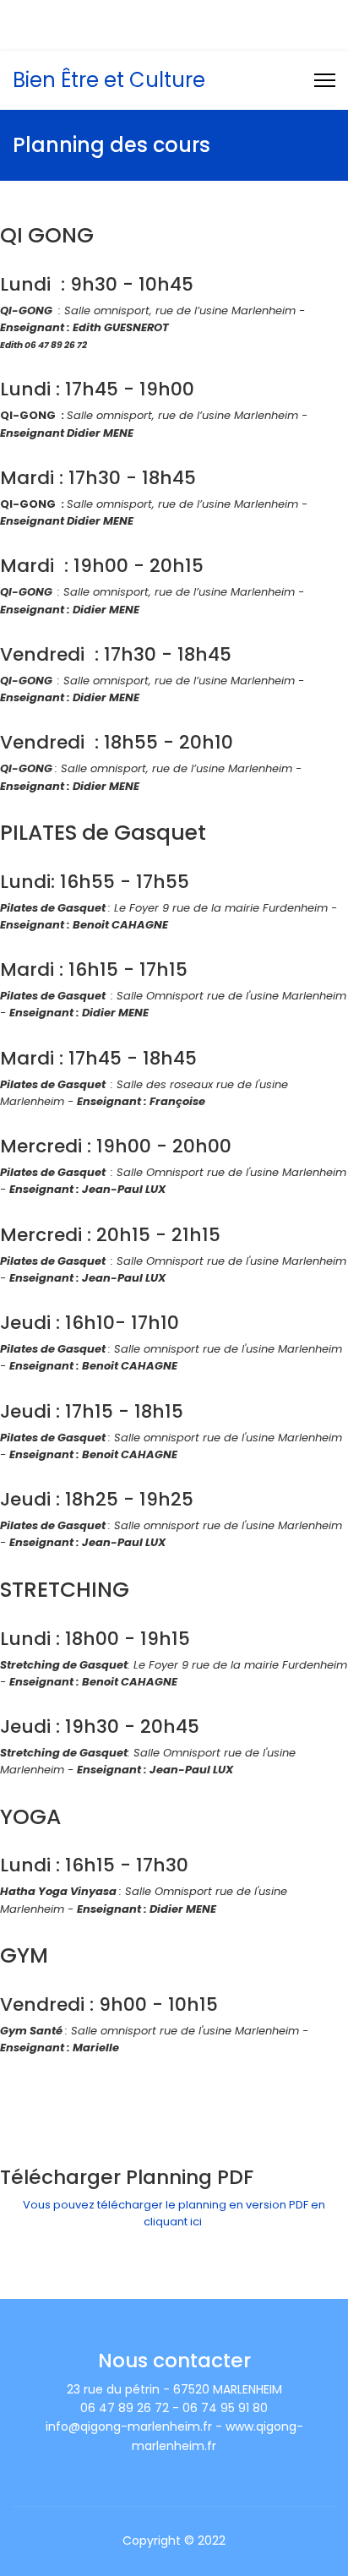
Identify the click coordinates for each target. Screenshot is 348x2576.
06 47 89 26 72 (129, 16)
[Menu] (325, 80)
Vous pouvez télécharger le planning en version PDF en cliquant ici (174, 2213)
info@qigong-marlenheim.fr (175, 34)
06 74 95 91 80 (223, 16)
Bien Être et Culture (109, 80)
